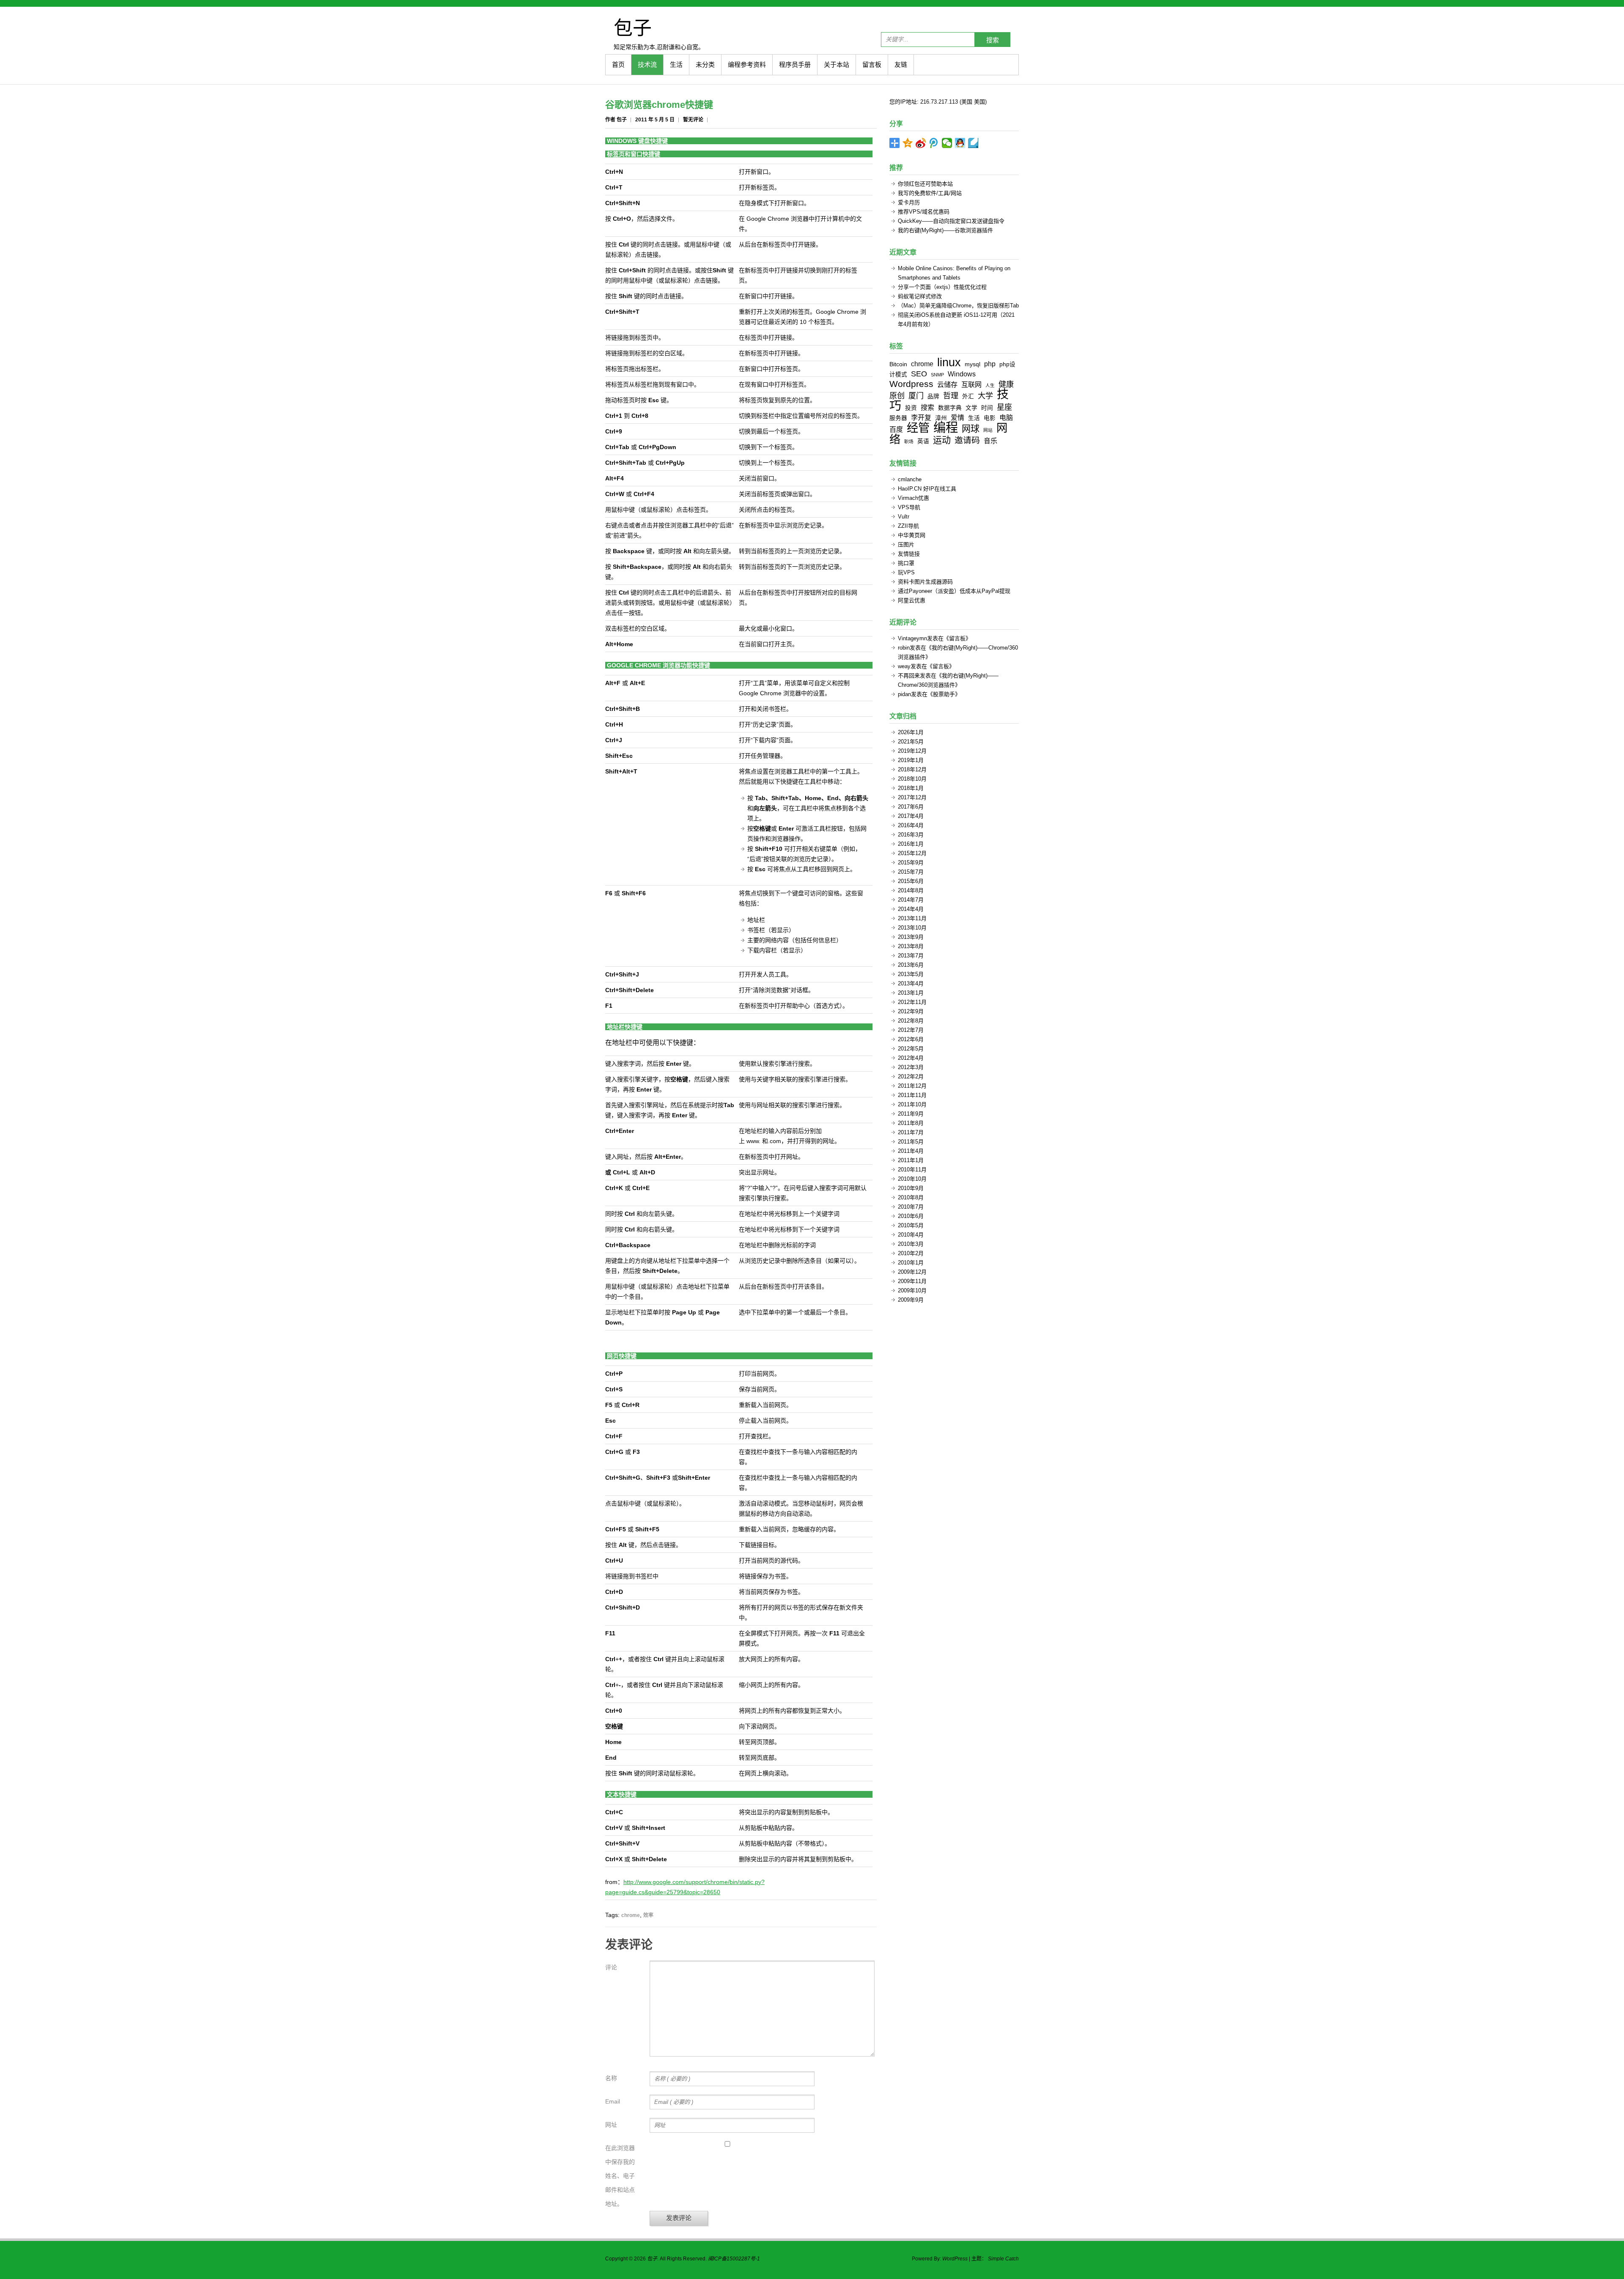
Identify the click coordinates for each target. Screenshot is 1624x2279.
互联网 (971, 384)
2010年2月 (911, 1253)
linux (949, 362)
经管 (918, 428)
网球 (971, 429)
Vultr (904, 517)
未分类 (705, 64)
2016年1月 (911, 844)
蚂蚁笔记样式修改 (920, 296)
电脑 (1006, 417)
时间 (987, 408)
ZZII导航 (908, 526)
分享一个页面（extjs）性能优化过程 (942, 287)
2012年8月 (911, 1021)
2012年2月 (911, 1076)
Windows (962, 374)
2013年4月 (911, 983)
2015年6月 (911, 881)
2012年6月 (911, 1039)
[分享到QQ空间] (908, 143)
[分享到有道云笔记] (973, 143)
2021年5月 (911, 742)
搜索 (993, 40)
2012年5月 (911, 1049)
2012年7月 (911, 1030)
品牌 (933, 396)
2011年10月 (912, 1104)
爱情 (957, 417)
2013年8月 (911, 946)
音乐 (990, 441)
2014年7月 (911, 900)
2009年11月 (912, 1281)
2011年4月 (911, 1151)
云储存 (947, 384)
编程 (946, 427)
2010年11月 (912, 1170)
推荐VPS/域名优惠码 (924, 212)
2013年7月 (911, 956)
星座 (1004, 407)
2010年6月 (911, 1216)
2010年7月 (911, 1207)
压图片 (906, 544)
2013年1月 (911, 993)
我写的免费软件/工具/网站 (930, 193)
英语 (923, 441)
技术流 (647, 64)
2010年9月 (911, 1188)
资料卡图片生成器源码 (925, 582)
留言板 (872, 64)
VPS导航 (909, 507)
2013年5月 (911, 974)
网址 (611, 2125)
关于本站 (837, 64)
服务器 (898, 418)
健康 (1006, 384)
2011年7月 (911, 1132)
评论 (611, 1967)
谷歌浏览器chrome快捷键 (659, 105)
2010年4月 (911, 1235)
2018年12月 (912, 769)
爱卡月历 (909, 202)
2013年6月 (911, 965)
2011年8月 (911, 1123)
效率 (648, 1915)
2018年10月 (912, 779)
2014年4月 (911, 909)
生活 (676, 64)
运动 (942, 440)
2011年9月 (911, 1114)
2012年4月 (911, 1058)
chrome (631, 1915)
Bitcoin (898, 364)
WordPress (955, 2259)
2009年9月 (911, 1300)
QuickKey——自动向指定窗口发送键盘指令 (951, 221)
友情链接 (909, 554)
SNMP (937, 375)
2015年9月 (911, 863)
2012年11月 (912, 1002)
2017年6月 (911, 807)
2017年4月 (911, 816)
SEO (919, 374)
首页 (618, 64)
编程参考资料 (747, 64)
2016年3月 (911, 835)
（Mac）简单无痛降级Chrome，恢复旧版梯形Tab (958, 306)
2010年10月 (912, 1179)
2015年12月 (912, 853)
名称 (611, 2078)
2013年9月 (911, 937)
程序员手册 (795, 64)
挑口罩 (906, 563)
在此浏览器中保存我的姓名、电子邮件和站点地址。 (620, 2176)
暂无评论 (693, 120)
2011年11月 (912, 1095)
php (990, 364)
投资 (911, 408)
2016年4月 (911, 825)
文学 (971, 408)
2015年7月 (911, 872)
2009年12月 (912, 1272)
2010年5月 (911, 1225)
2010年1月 (911, 1263)
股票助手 (944, 694)
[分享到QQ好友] (960, 143)
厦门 (916, 396)
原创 (897, 396)
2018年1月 (911, 788)
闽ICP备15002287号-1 (734, 2259)
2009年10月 (912, 1290)
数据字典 (950, 408)
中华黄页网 (912, 535)
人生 (990, 385)
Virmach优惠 (913, 498)
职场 (909, 442)
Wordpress (911, 384)
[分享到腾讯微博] (934, 143)
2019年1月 (911, 760)
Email (613, 2101)
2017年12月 (912, 797)
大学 (985, 396)
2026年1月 (911, 732)
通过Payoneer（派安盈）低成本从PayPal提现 (954, 591)
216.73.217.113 (939, 102)
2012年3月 (911, 1067)
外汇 (968, 396)
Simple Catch (1003, 2259)
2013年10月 (912, 928)
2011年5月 (911, 1142)
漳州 (941, 418)
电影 (990, 418)
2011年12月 (912, 1086)
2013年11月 (912, 918)
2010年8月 (911, 1197)
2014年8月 (911, 890)
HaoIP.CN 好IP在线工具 (927, 489)
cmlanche (910, 479)
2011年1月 (911, 1160)
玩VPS (906, 572)
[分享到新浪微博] (921, 143)
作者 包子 (616, 120)
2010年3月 (911, 1244)
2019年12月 (912, 751)
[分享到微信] (947, 143)
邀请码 (967, 440)
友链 (901, 64)
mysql (972, 364)
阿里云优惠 (912, 600)
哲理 (951, 396)
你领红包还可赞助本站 (925, 184)
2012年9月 (911, 1011)
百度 (896, 429)
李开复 (921, 417)
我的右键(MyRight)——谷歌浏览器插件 (945, 230)
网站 (988, 430)
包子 (633, 27)
